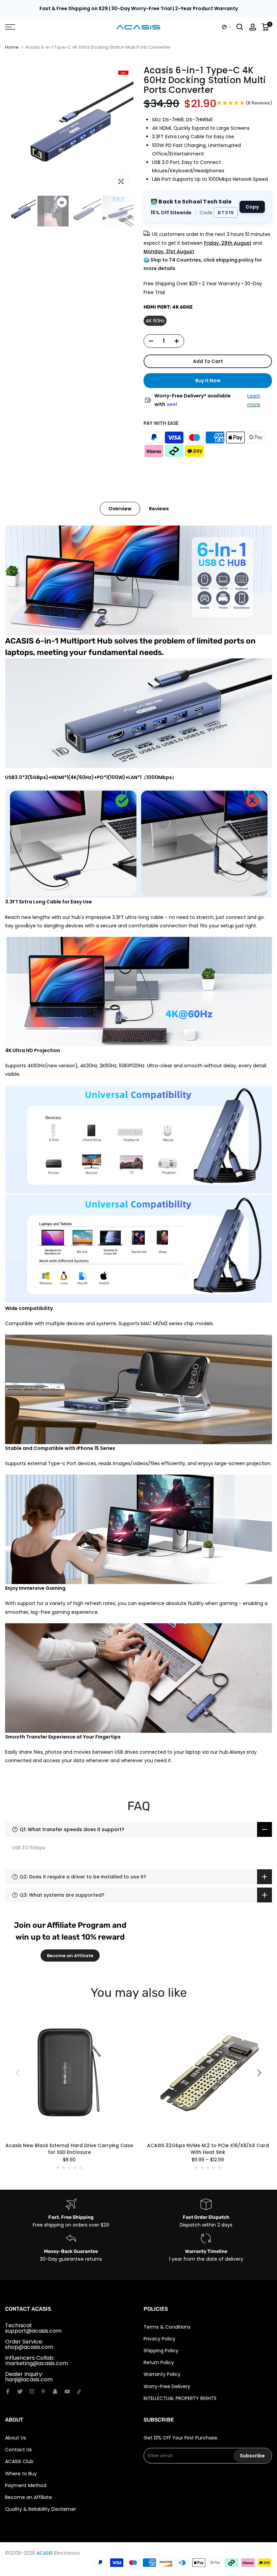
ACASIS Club (19, 2461)
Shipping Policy (161, 2351)
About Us (16, 2438)
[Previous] (19, 2073)
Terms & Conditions (167, 2327)
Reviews (159, 509)
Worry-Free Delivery (167, 2386)
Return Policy (159, 2362)
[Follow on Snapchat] (55, 2391)
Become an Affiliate (70, 1956)
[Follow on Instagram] (32, 2391)
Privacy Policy (159, 2339)
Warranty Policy (162, 2374)
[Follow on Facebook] (8, 2391)
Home (12, 47)
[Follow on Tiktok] (79, 2391)
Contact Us (18, 2450)
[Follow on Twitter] (20, 2391)
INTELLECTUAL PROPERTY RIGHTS (180, 2398)
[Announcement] (138, 9)
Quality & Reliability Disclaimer (41, 2509)
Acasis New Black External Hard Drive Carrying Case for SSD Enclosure (69, 2149)
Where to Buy (21, 2474)
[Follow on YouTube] (67, 2391)
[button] (227, 27)
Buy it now (208, 381)
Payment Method (26, 2485)
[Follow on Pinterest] (43, 2391)
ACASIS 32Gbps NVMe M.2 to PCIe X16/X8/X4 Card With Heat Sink (208, 2149)
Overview (120, 509)
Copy (252, 207)
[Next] (258, 2073)
